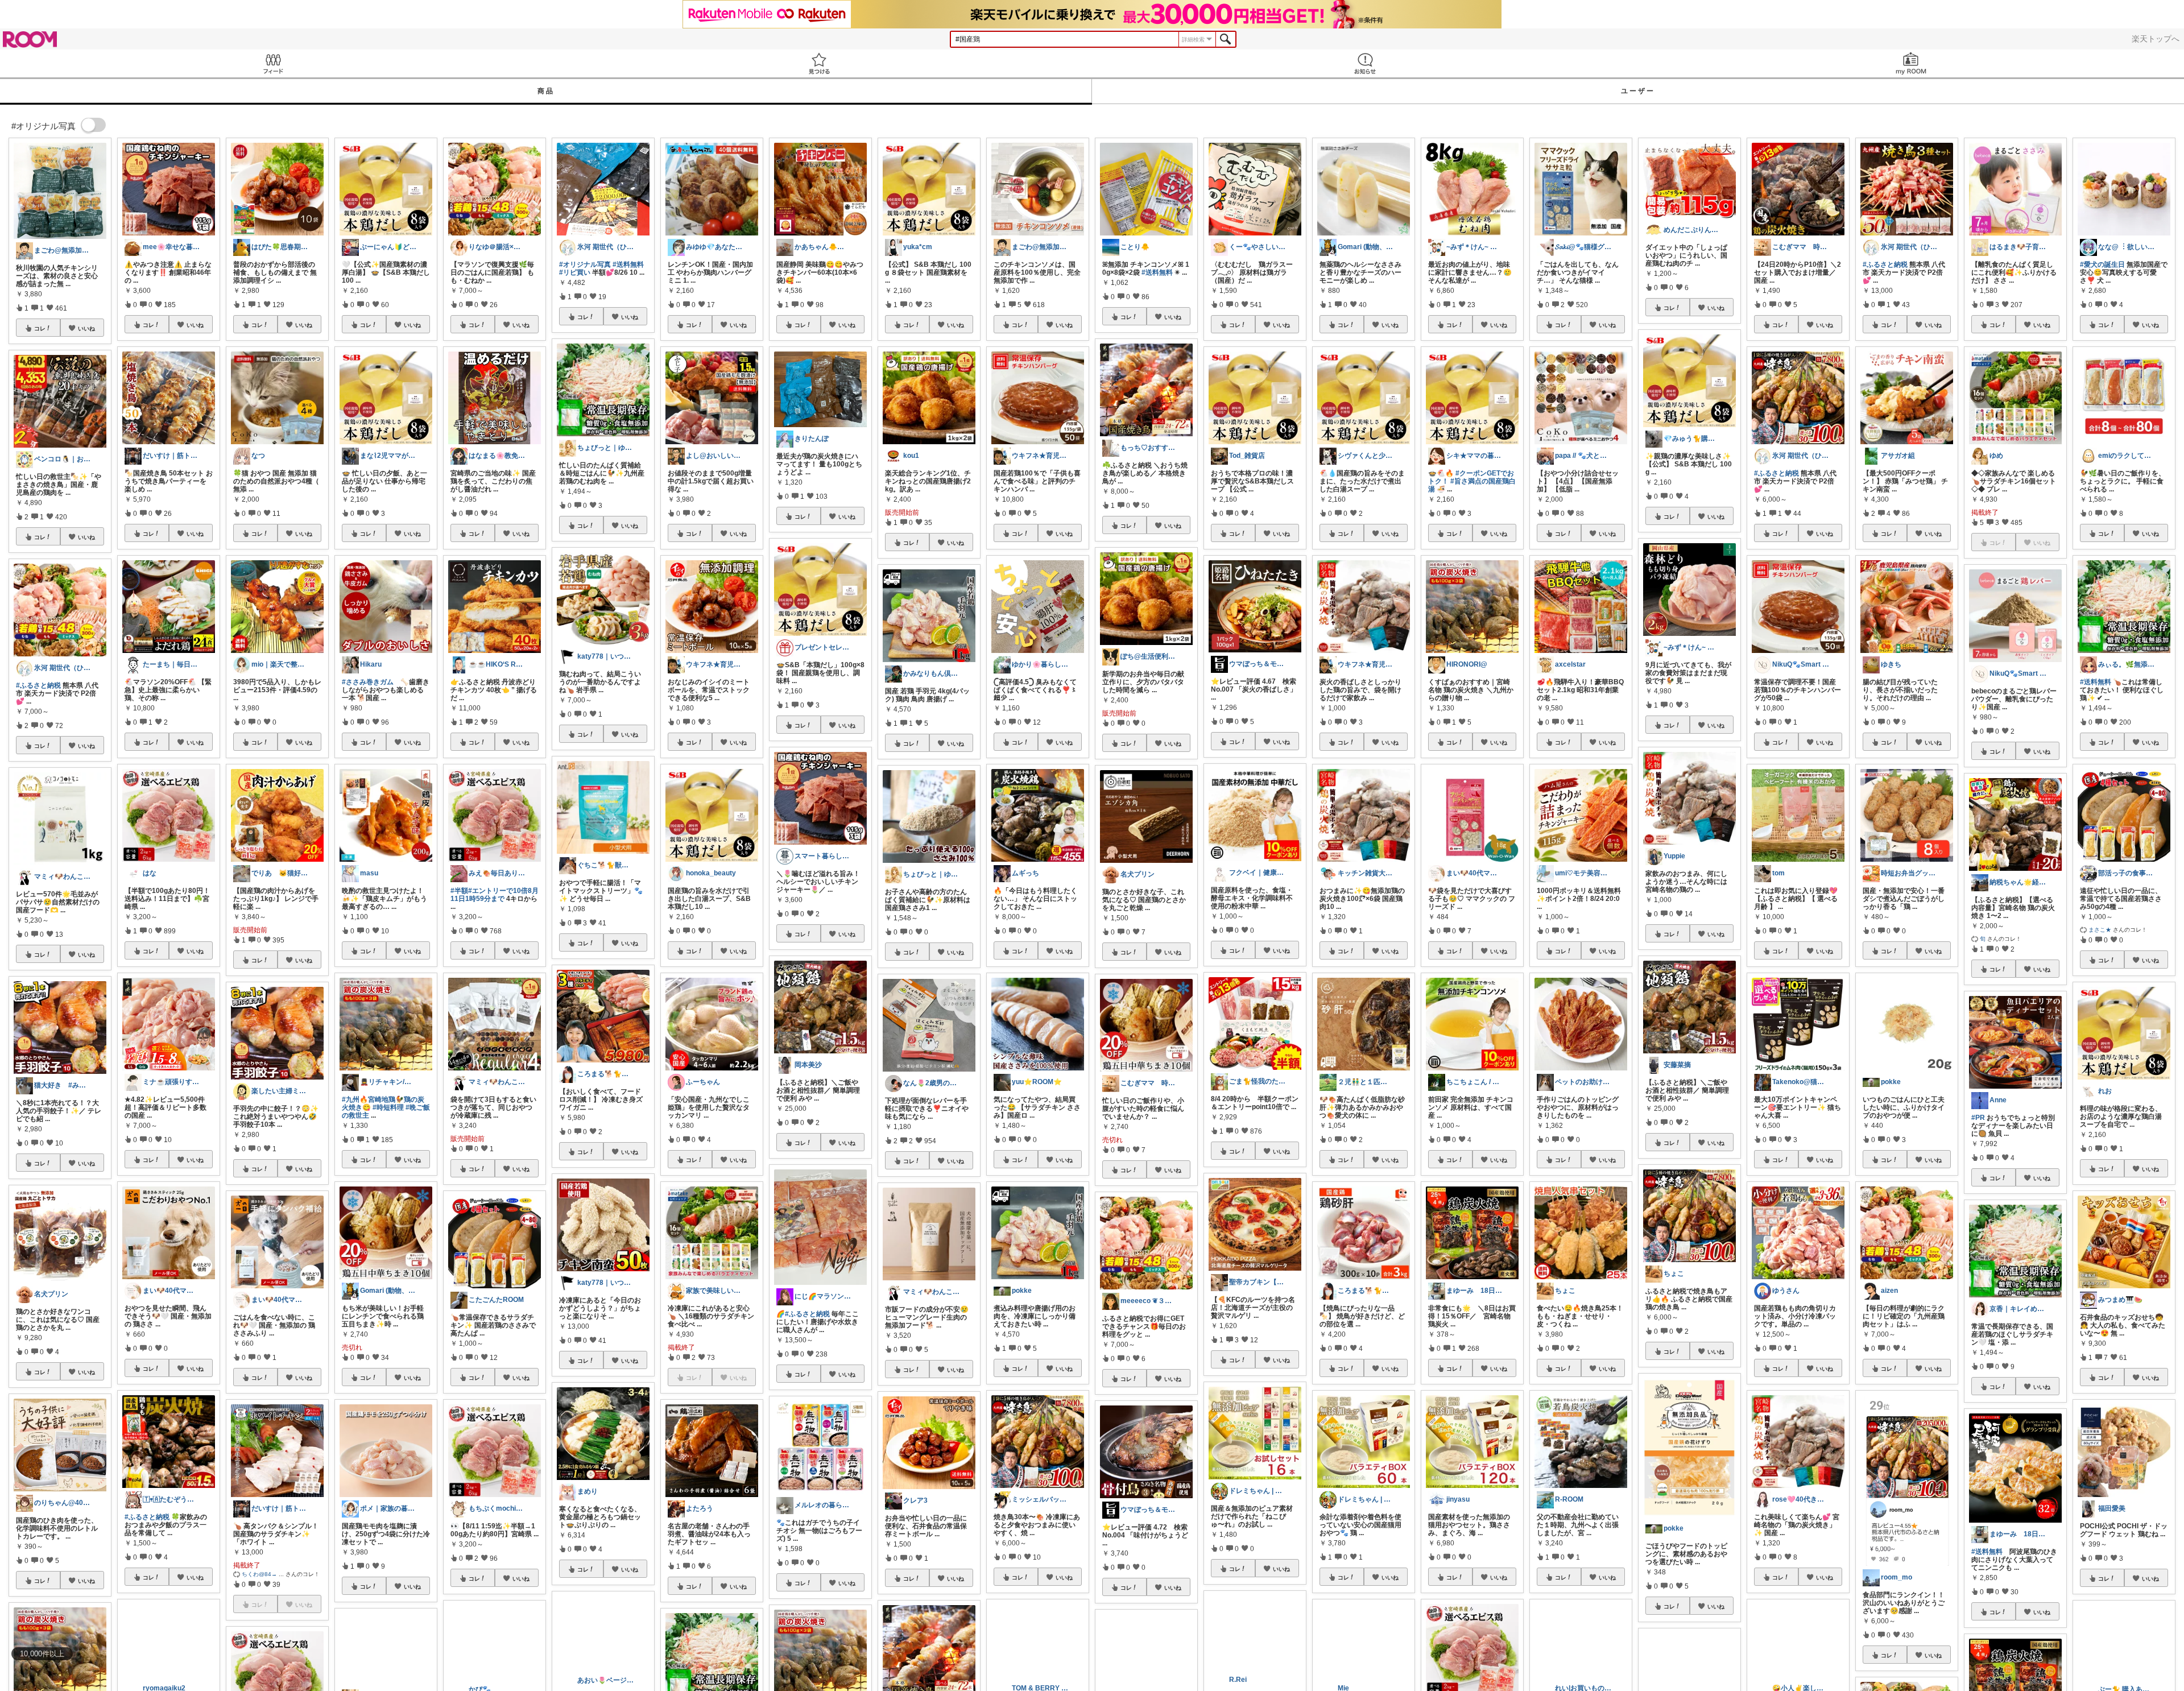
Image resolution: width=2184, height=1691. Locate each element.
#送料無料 (628, 264)
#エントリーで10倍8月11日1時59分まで (495, 895)
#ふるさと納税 (38, 685)
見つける (819, 63)
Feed (273, 63)
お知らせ (1365, 63)
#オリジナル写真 (585, 264)
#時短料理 (388, 1107)
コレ (40, 328)
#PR (1978, 1118)
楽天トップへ (2156, 39)
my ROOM (1911, 63)
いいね (86, 328)
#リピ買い (575, 272)
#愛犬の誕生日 (2102, 264)
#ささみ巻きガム (368, 682)
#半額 (459, 891)
